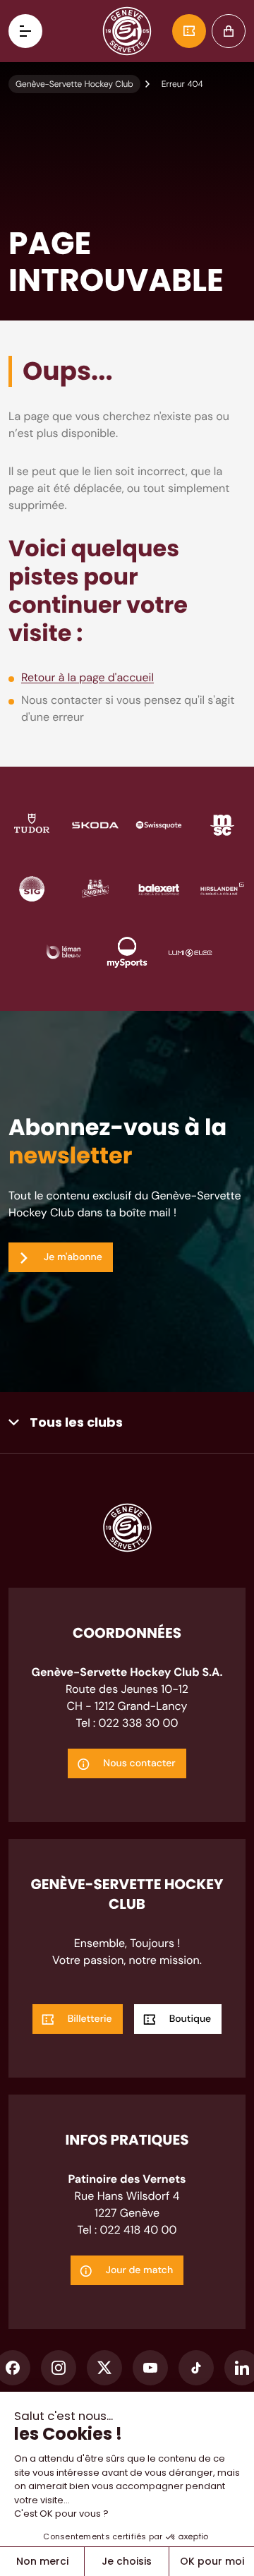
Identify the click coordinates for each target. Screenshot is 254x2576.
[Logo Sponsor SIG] (32, 888)
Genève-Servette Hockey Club (74, 84)
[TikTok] (196, 2368)
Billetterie (189, 31)
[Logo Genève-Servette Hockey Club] (127, 31)
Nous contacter (139, 1763)
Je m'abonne (73, 1257)
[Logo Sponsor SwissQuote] (159, 824)
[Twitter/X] (104, 2368)
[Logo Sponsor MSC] (222, 824)
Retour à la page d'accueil (87, 677)
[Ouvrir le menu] (25, 31)
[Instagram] (59, 2368)
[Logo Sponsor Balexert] (159, 888)
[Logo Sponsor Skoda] (95, 824)
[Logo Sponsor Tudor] (32, 824)
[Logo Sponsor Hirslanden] (222, 888)
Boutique (229, 31)
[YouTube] (150, 2368)
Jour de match (140, 2270)
